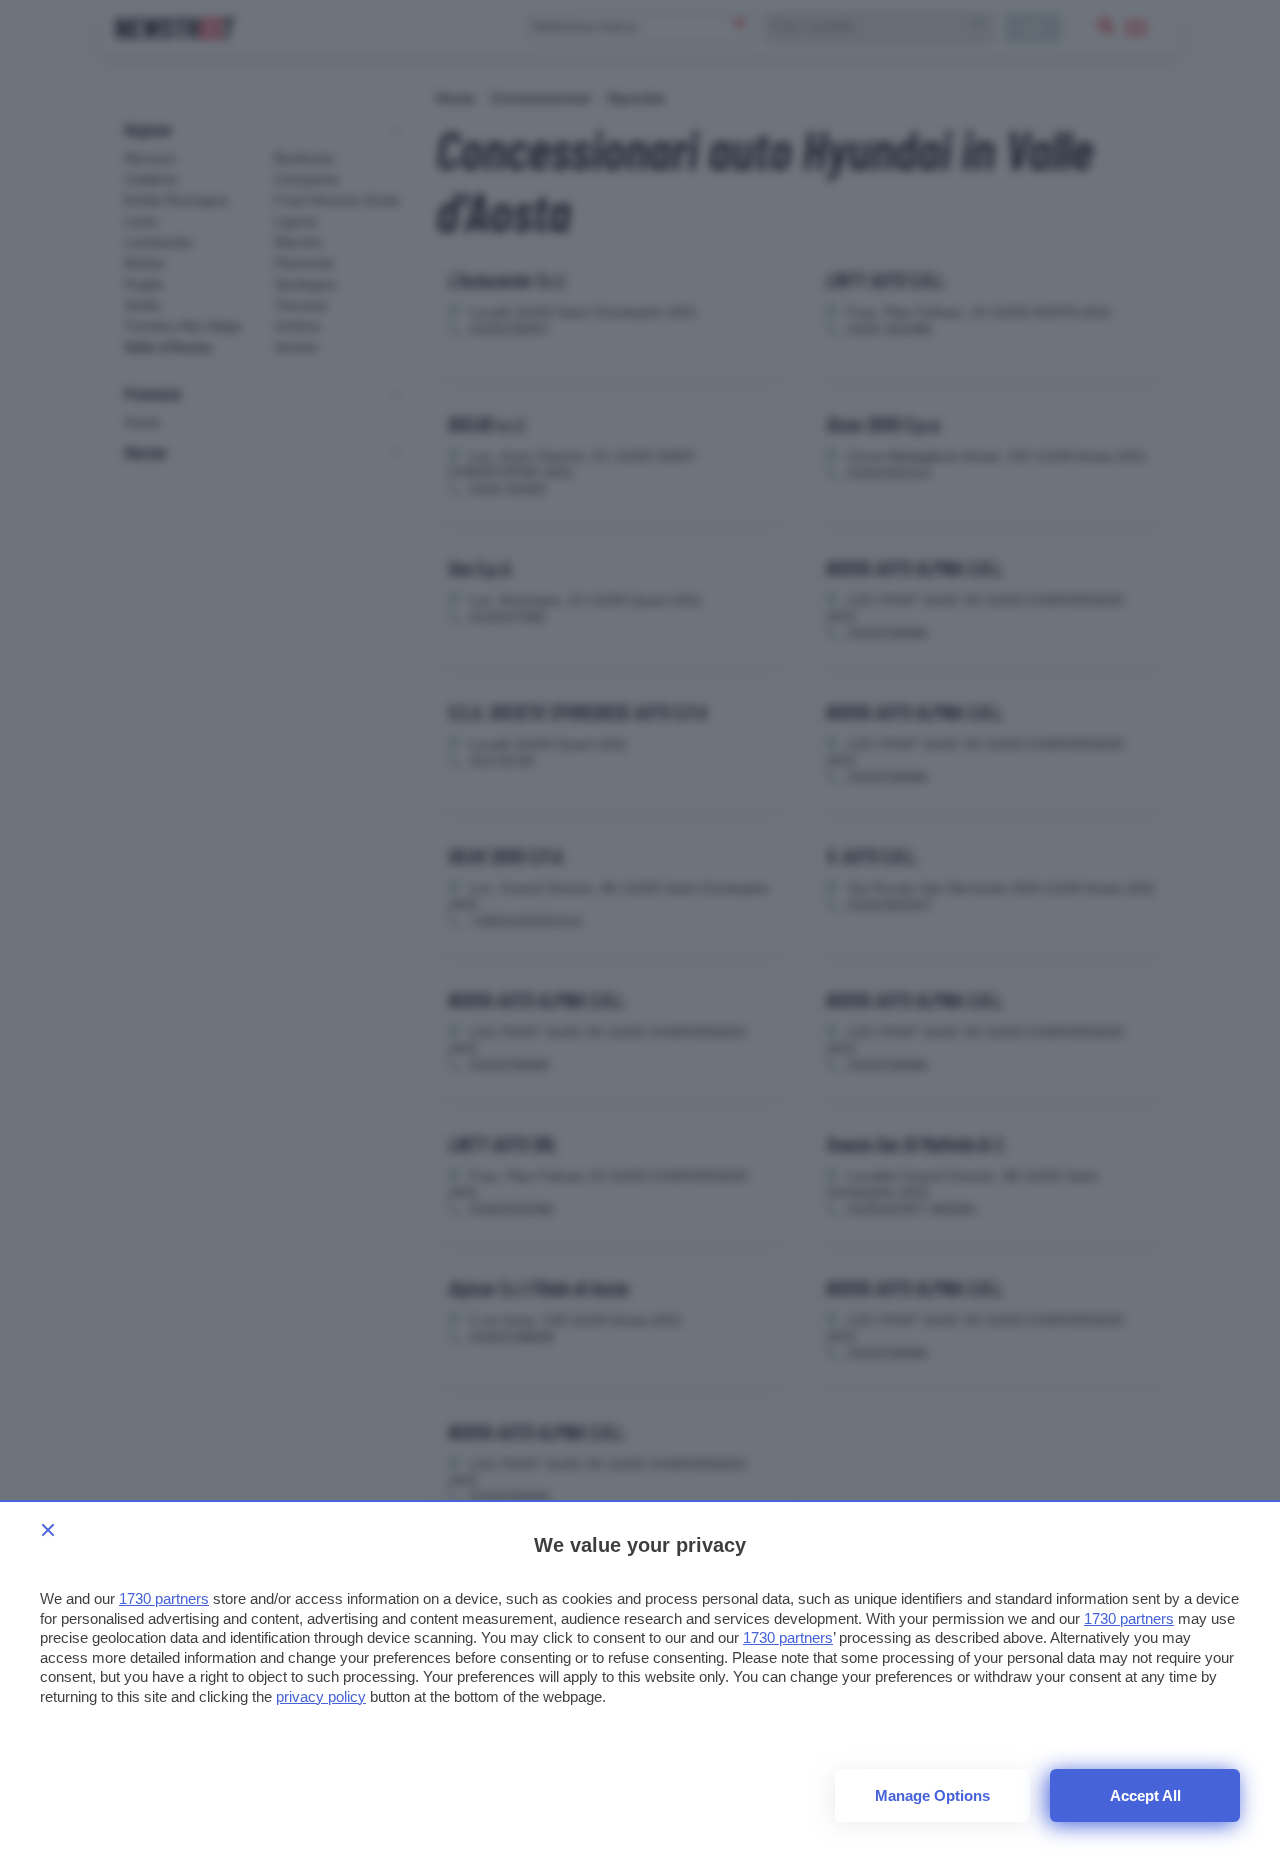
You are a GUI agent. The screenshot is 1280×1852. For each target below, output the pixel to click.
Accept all (1145, 1795)
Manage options (932, 1795)
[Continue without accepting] (48, 1530)
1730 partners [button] (164, 1598)
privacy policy (321, 1696)
